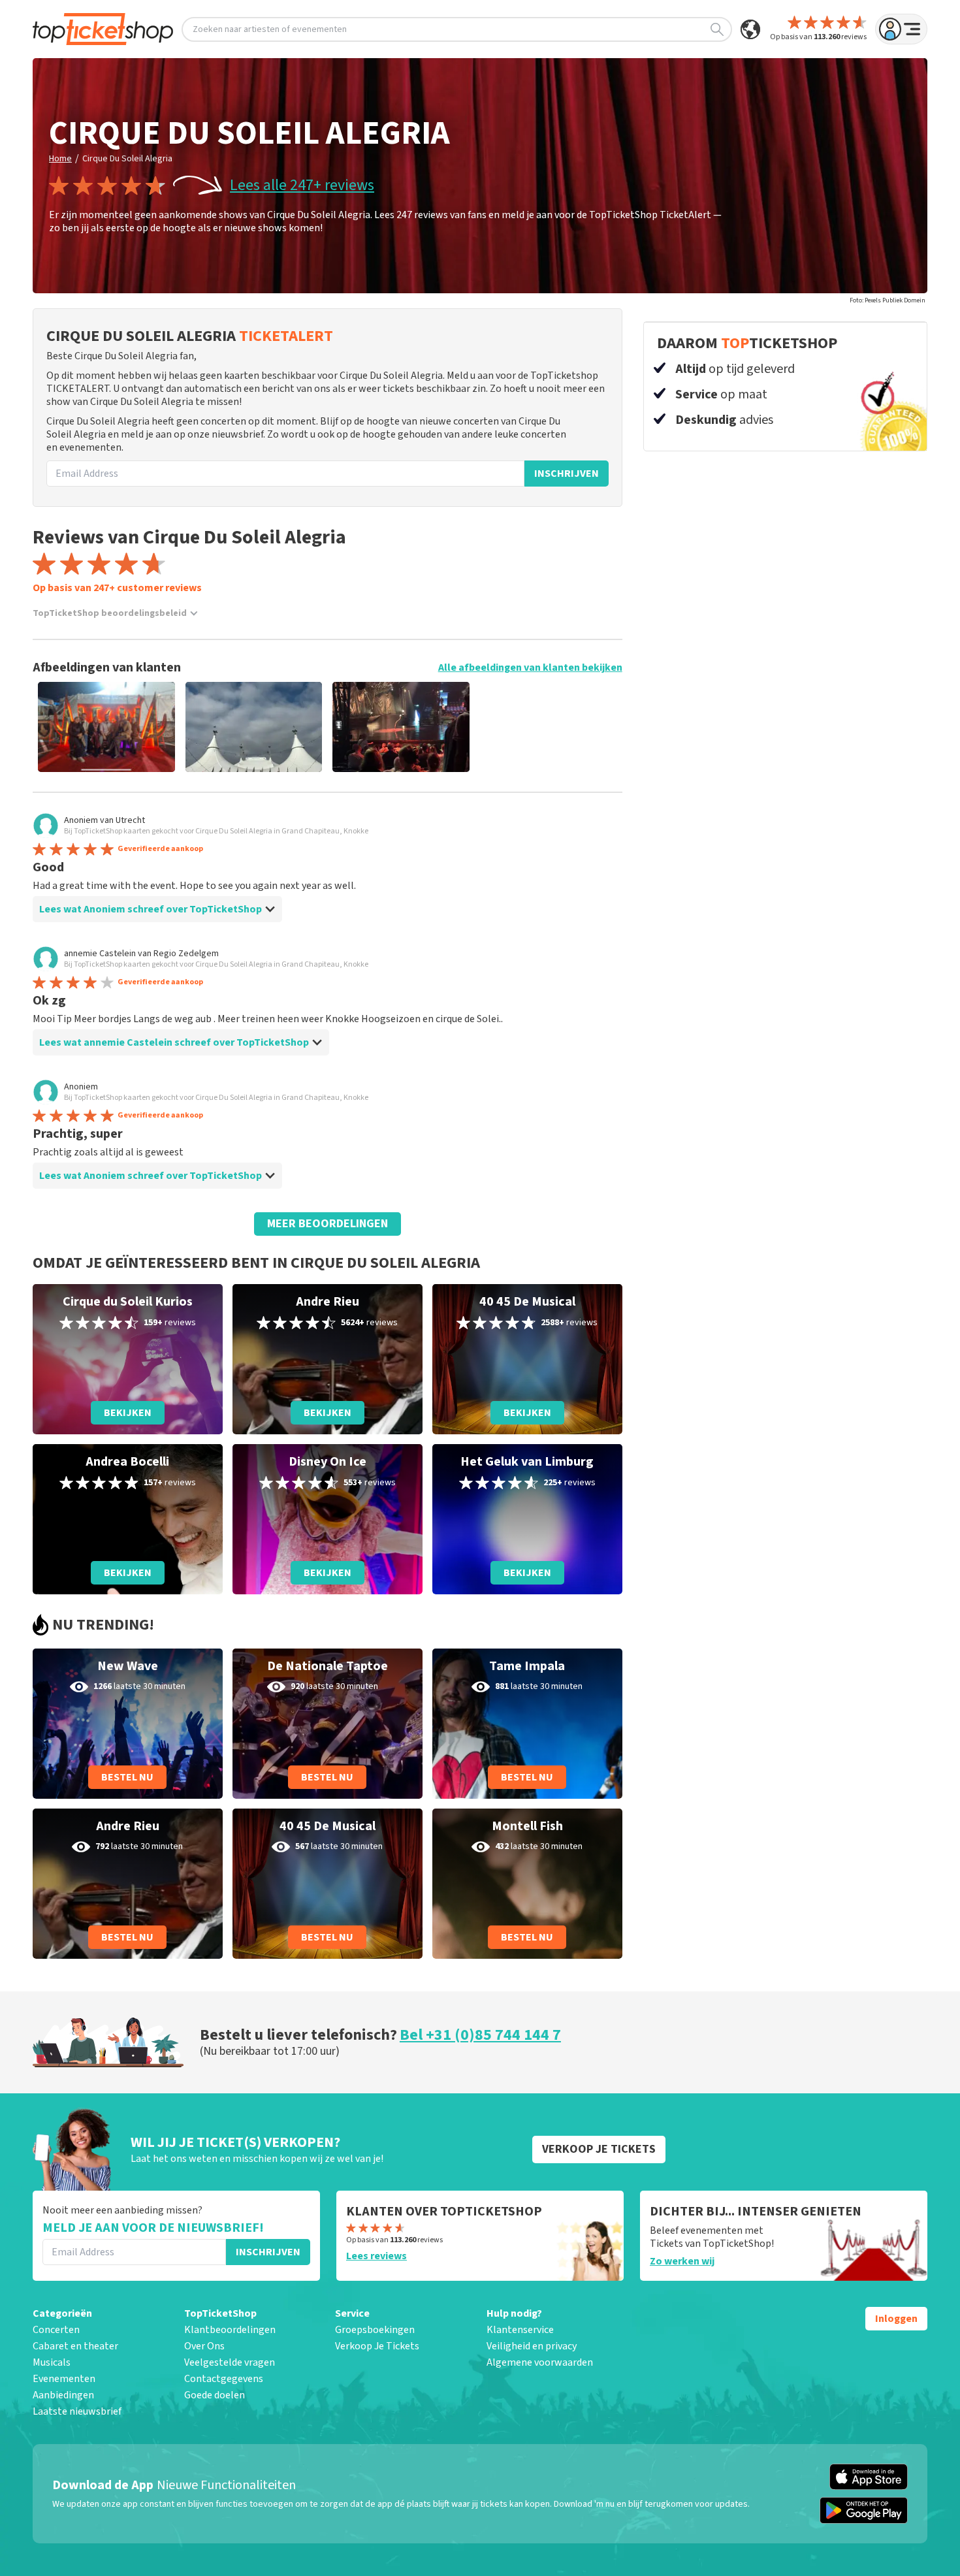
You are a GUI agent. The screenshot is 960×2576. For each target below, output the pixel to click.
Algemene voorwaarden (540, 2362)
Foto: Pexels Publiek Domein (888, 300)
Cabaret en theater (75, 2346)
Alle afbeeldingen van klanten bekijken (530, 668)
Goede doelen (215, 2395)
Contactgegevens (224, 2379)
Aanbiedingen (63, 2395)
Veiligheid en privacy (532, 2346)
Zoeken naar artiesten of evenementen (270, 29)
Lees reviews (376, 2256)
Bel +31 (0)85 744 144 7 (480, 2035)
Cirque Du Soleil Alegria (127, 159)
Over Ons (204, 2346)
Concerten (56, 2330)
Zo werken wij (682, 2261)
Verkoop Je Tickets (377, 2346)
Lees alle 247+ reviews (302, 185)
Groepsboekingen (375, 2330)
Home (60, 159)
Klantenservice (520, 2330)
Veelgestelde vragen (230, 2362)
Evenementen (64, 2379)
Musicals (52, 2362)
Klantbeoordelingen (230, 2330)
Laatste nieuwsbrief (77, 2411)
